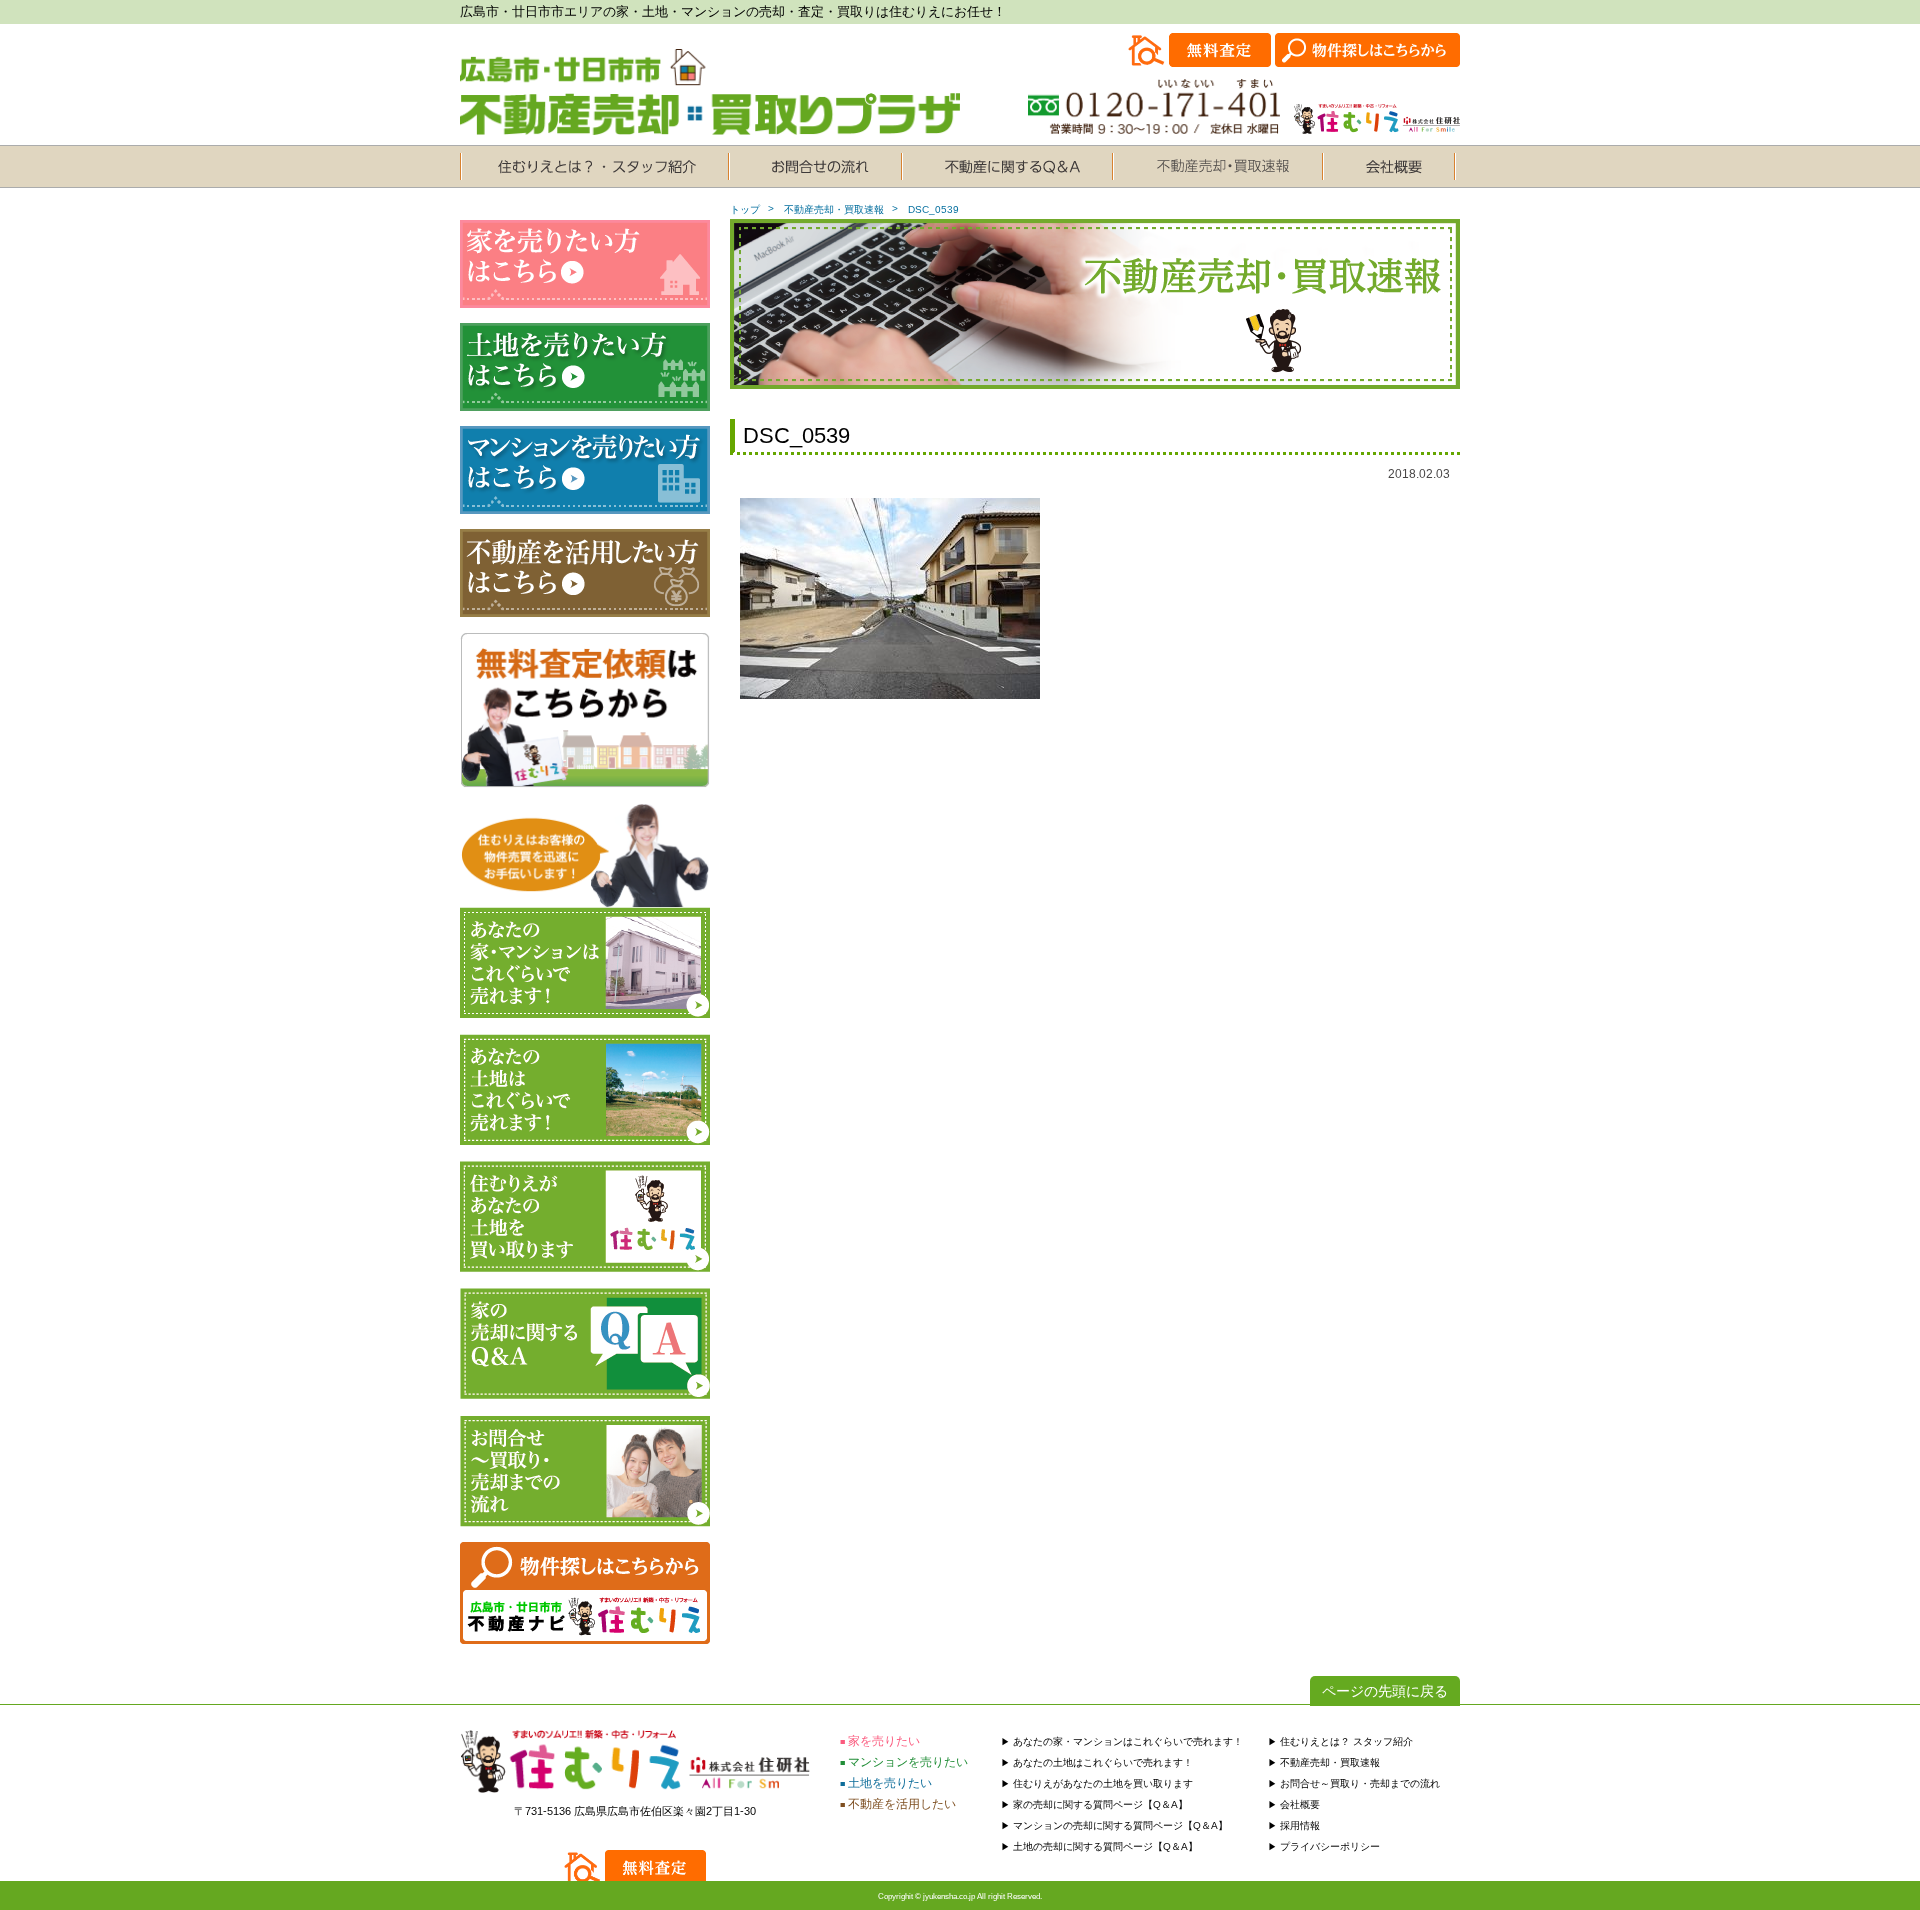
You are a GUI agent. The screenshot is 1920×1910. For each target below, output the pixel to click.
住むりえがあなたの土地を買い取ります (1103, 1783)
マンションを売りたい (908, 1762)
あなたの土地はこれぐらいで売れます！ (1103, 1762)
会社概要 (1300, 1804)
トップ (745, 209)
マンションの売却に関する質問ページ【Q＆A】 (1120, 1825)
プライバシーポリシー (1330, 1846)
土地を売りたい (890, 1783)
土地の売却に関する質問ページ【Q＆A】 (1105, 1846)
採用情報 (1300, 1825)
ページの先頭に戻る (1385, 1691)
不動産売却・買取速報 (834, 209)
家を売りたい (884, 1741)
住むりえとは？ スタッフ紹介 (1346, 1741)
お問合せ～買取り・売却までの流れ (1360, 1783)
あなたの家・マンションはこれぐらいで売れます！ (1128, 1741)
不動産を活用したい (902, 1804)
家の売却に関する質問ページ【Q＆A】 (1100, 1804)
